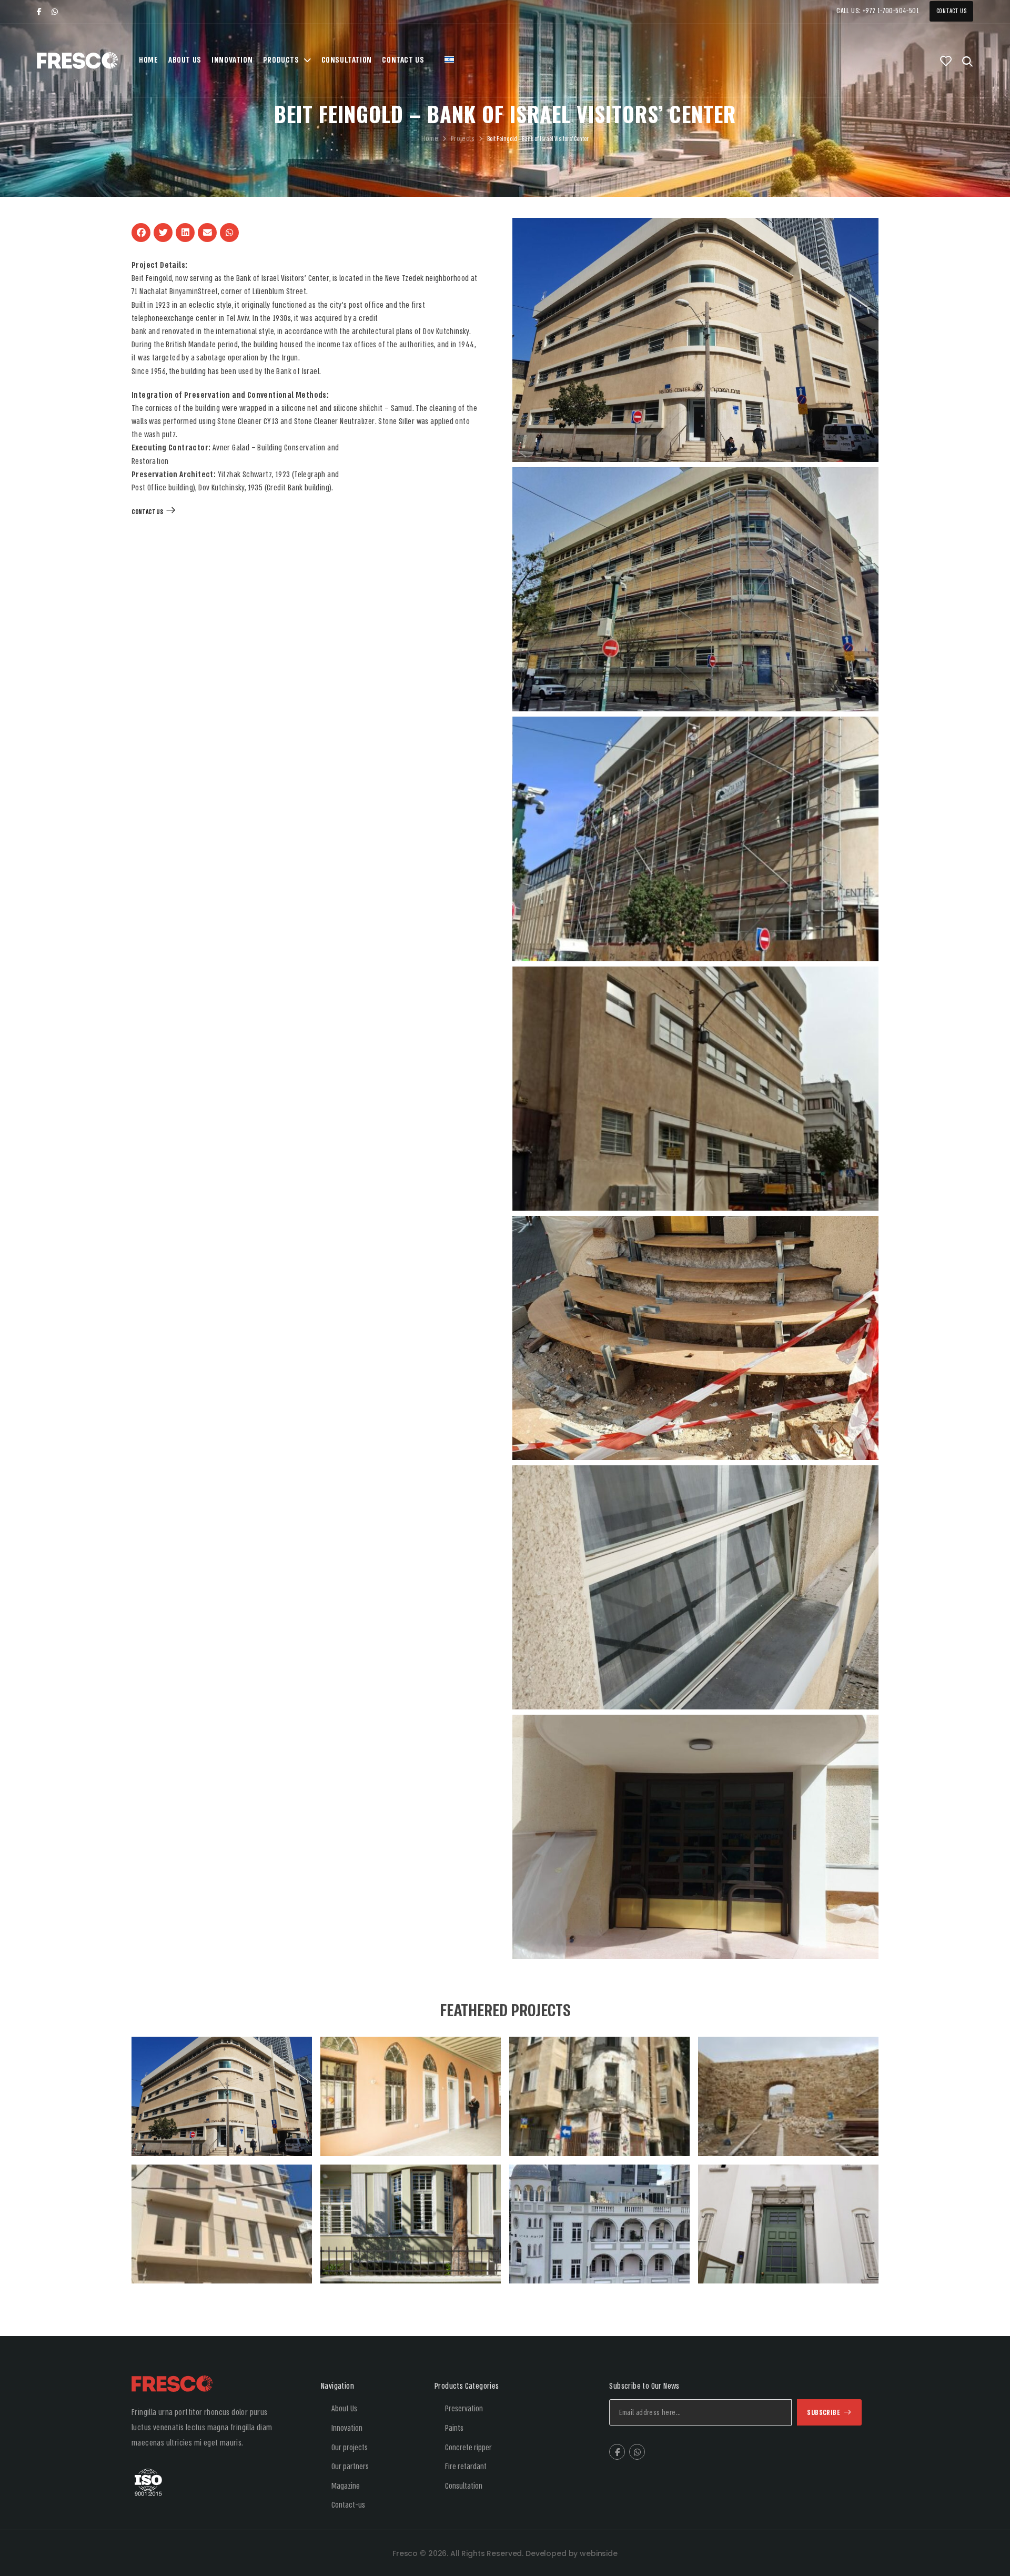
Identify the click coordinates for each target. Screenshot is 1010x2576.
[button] (141, 233)
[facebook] (39, 12)
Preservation (464, 2409)
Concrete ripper (468, 2448)
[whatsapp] (55, 12)
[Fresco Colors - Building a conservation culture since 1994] (77, 61)
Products (281, 60)
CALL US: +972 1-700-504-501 (878, 11)
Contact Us (952, 11)
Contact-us (348, 2505)
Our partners (350, 2467)
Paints (454, 2428)
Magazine (346, 2486)
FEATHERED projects (505, 2011)
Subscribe (824, 2413)
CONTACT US (147, 512)
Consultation (347, 60)
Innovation (232, 60)
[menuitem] (449, 61)
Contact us (403, 60)
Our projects (350, 2448)
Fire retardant (466, 2467)
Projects (463, 139)
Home (148, 60)
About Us (185, 60)
